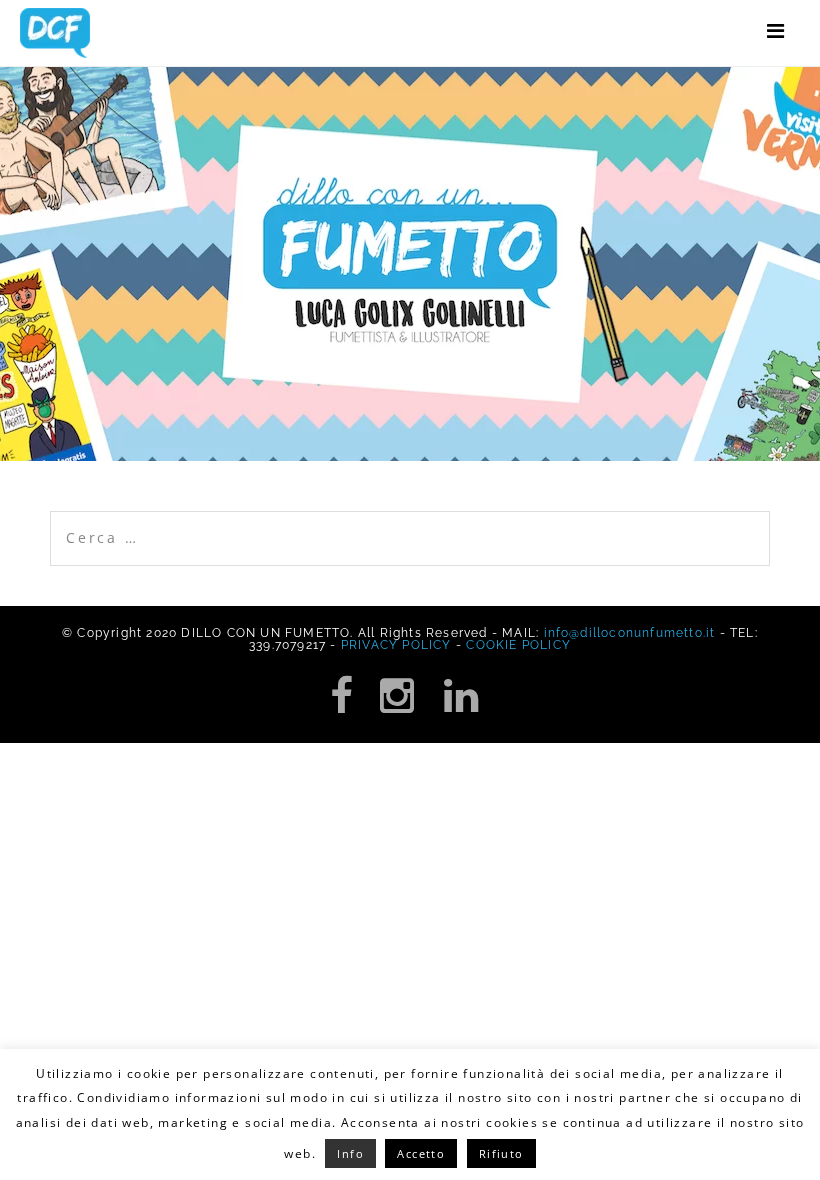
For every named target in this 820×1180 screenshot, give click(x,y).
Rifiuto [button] (501, 1153)
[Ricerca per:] (410, 521)
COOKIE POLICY (518, 645)
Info (350, 1153)
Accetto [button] (421, 1153)
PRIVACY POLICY (396, 645)
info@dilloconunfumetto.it (630, 633)
